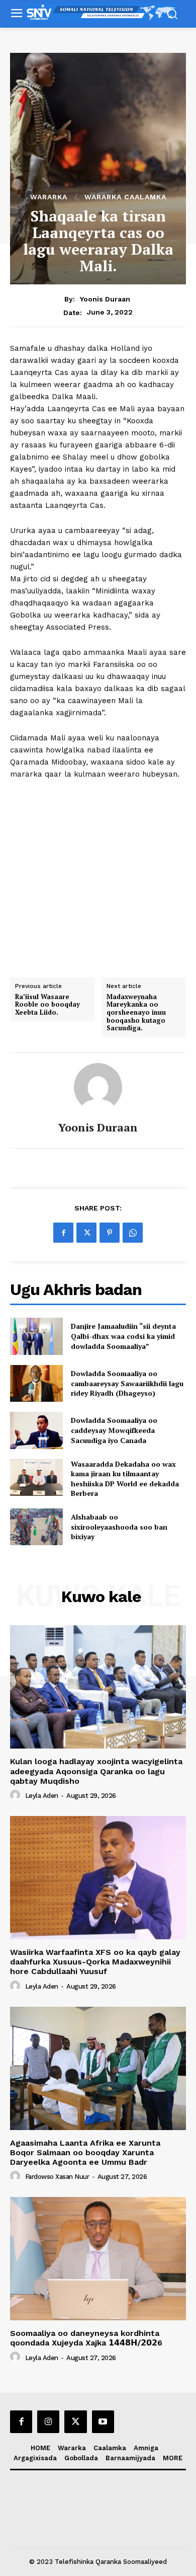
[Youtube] (103, 2421)
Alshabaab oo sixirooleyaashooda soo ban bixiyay (119, 1527)
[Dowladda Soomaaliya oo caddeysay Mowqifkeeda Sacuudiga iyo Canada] (36, 1430)
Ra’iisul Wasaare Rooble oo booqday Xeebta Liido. (47, 1005)
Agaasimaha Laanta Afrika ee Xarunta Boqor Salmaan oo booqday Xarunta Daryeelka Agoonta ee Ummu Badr (85, 2152)
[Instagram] (48, 2421)
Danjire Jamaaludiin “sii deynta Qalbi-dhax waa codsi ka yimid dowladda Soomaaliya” (123, 1336)
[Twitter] (86, 1233)
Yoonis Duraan (105, 299)
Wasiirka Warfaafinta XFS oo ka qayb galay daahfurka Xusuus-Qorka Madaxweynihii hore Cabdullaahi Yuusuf (95, 1962)
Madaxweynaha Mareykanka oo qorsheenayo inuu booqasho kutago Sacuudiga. (136, 1013)
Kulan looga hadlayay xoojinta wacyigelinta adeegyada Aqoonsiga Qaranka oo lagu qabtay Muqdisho (96, 1771)
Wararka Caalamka (125, 197)
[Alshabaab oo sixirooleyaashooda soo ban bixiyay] (36, 1527)
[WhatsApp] (133, 1233)
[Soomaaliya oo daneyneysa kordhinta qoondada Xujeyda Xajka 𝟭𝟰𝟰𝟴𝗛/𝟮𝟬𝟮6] (98, 2259)
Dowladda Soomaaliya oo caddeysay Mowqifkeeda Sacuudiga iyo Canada (114, 1430)
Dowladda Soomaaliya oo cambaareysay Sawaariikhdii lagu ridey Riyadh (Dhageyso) (127, 1383)
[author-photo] (17, 1795)
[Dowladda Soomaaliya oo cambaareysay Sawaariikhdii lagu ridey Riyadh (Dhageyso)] (36, 1384)
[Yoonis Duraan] (98, 1087)
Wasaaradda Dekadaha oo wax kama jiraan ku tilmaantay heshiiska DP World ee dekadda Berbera (125, 1479)
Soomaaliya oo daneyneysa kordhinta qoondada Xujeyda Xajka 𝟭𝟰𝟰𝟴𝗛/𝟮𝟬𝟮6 (86, 2338)
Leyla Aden (42, 1796)
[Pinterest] (110, 1233)
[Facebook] (63, 1233)
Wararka (49, 197)
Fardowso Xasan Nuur (57, 2177)
